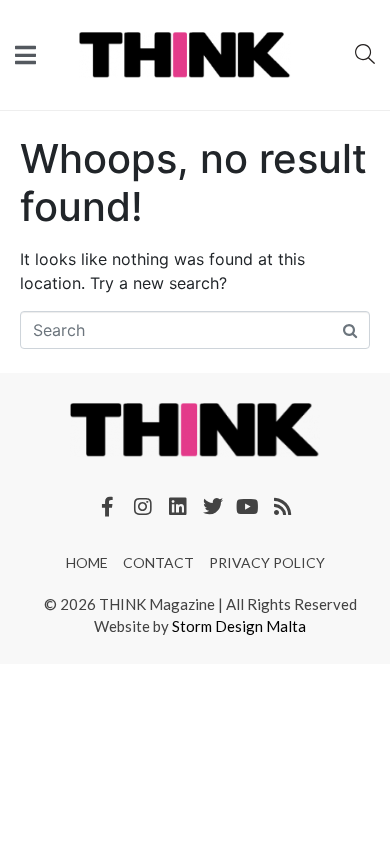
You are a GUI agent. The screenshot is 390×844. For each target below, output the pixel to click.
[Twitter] (213, 507)
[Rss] (283, 507)
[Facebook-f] (108, 507)
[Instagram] (143, 507)
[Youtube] (248, 507)
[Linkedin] (178, 507)
